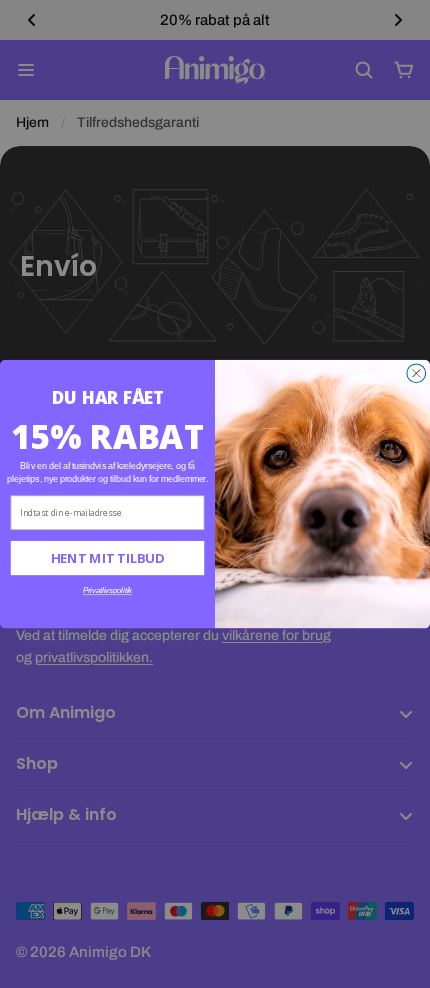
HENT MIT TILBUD (107, 558)
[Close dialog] (416, 373)
